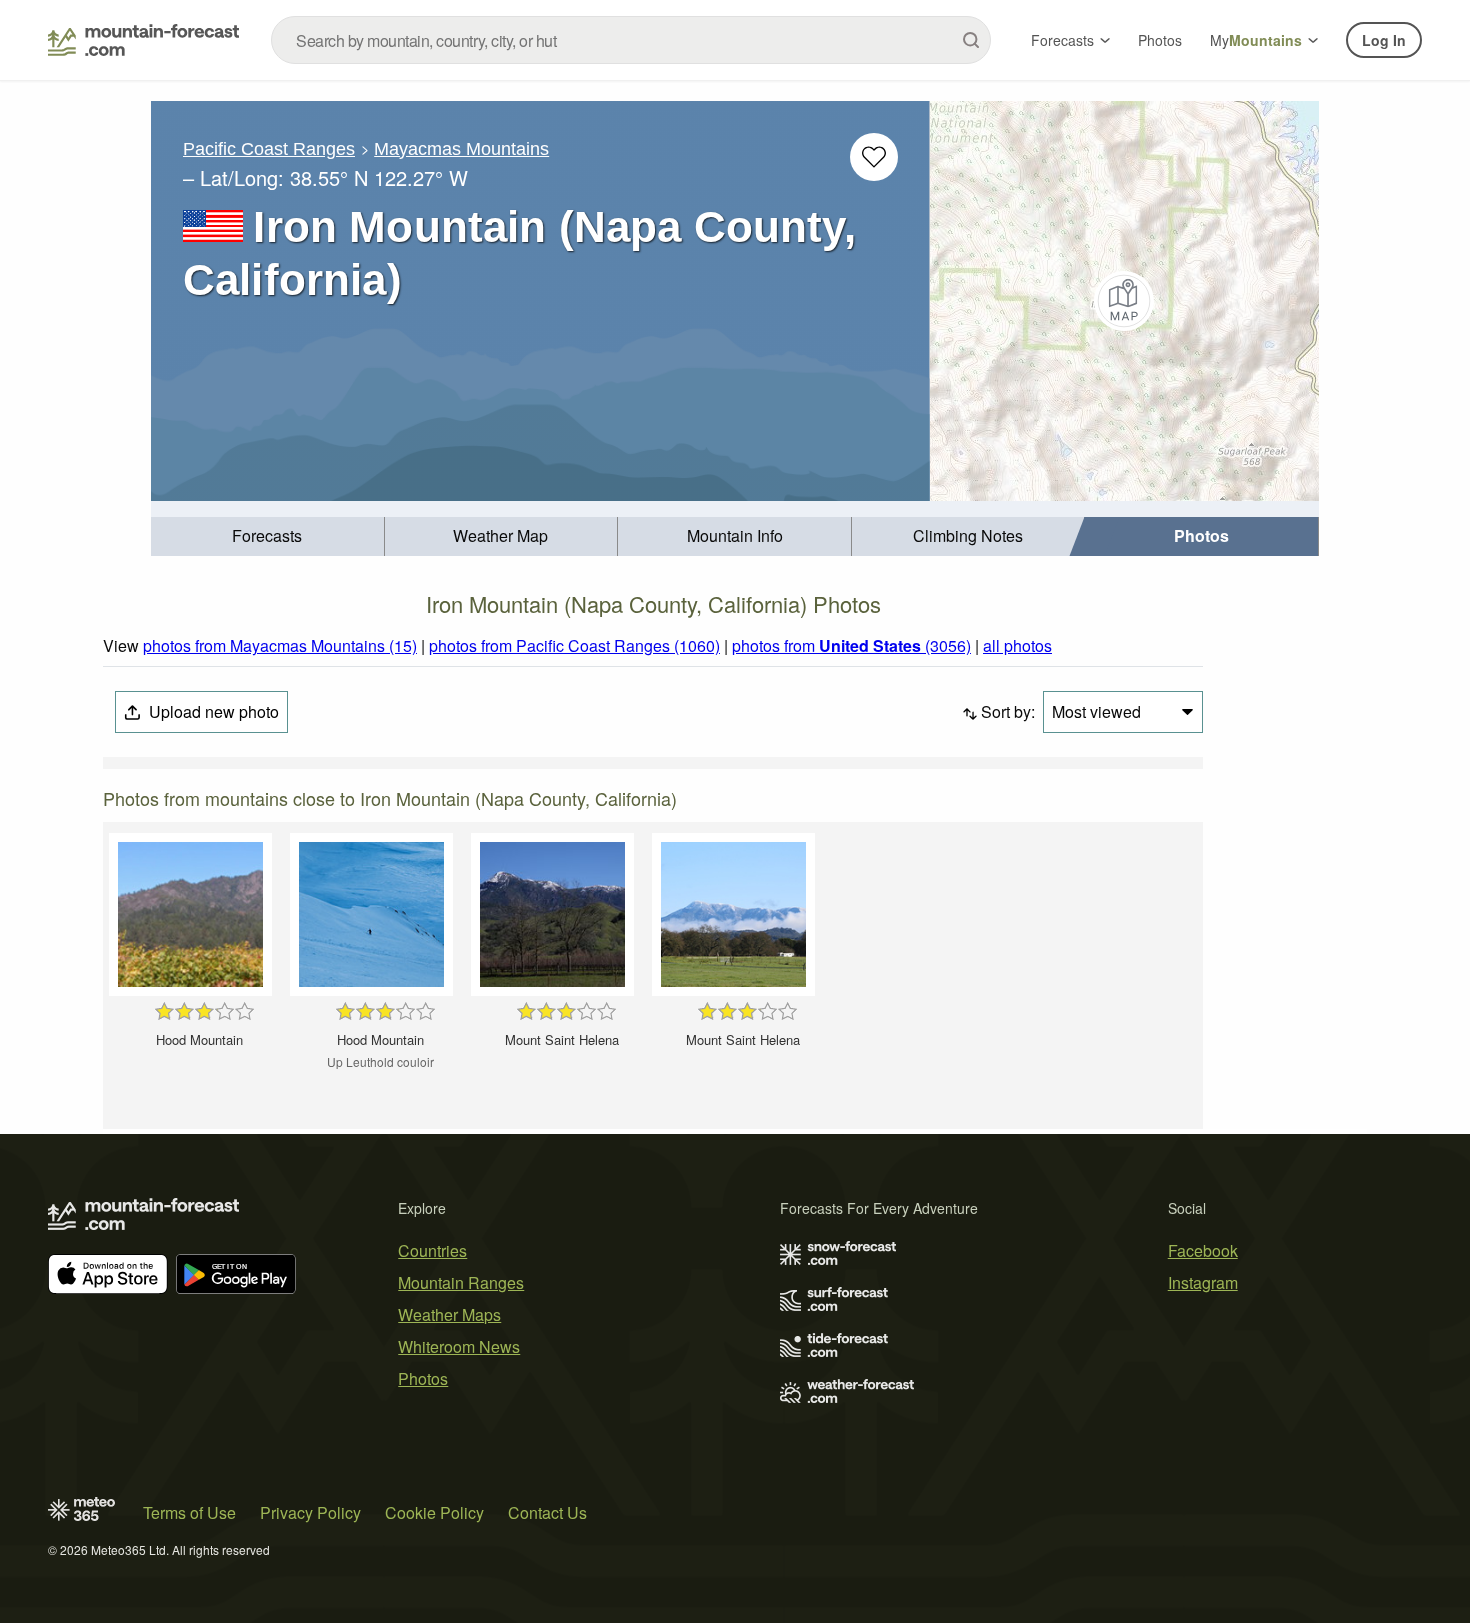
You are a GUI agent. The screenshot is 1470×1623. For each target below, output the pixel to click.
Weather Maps (449, 1314)
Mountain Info (735, 535)
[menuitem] (268, 536)
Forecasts (1062, 40)
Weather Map (500, 535)
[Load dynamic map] (1124, 301)
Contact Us (547, 1512)
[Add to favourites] (874, 157)
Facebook (1203, 1250)
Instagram (1203, 1282)
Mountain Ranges (461, 1282)
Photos (1160, 40)
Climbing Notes (968, 535)
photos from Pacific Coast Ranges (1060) (574, 645)
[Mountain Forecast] (143, 40)
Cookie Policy (434, 1512)
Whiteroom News (459, 1346)
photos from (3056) (851, 645)
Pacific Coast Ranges (269, 149)
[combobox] (631, 40)
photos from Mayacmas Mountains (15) (280, 645)
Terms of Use (189, 1512)
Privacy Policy (310, 1512)
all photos (1017, 645)
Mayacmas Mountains (461, 149)
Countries (432, 1250)
